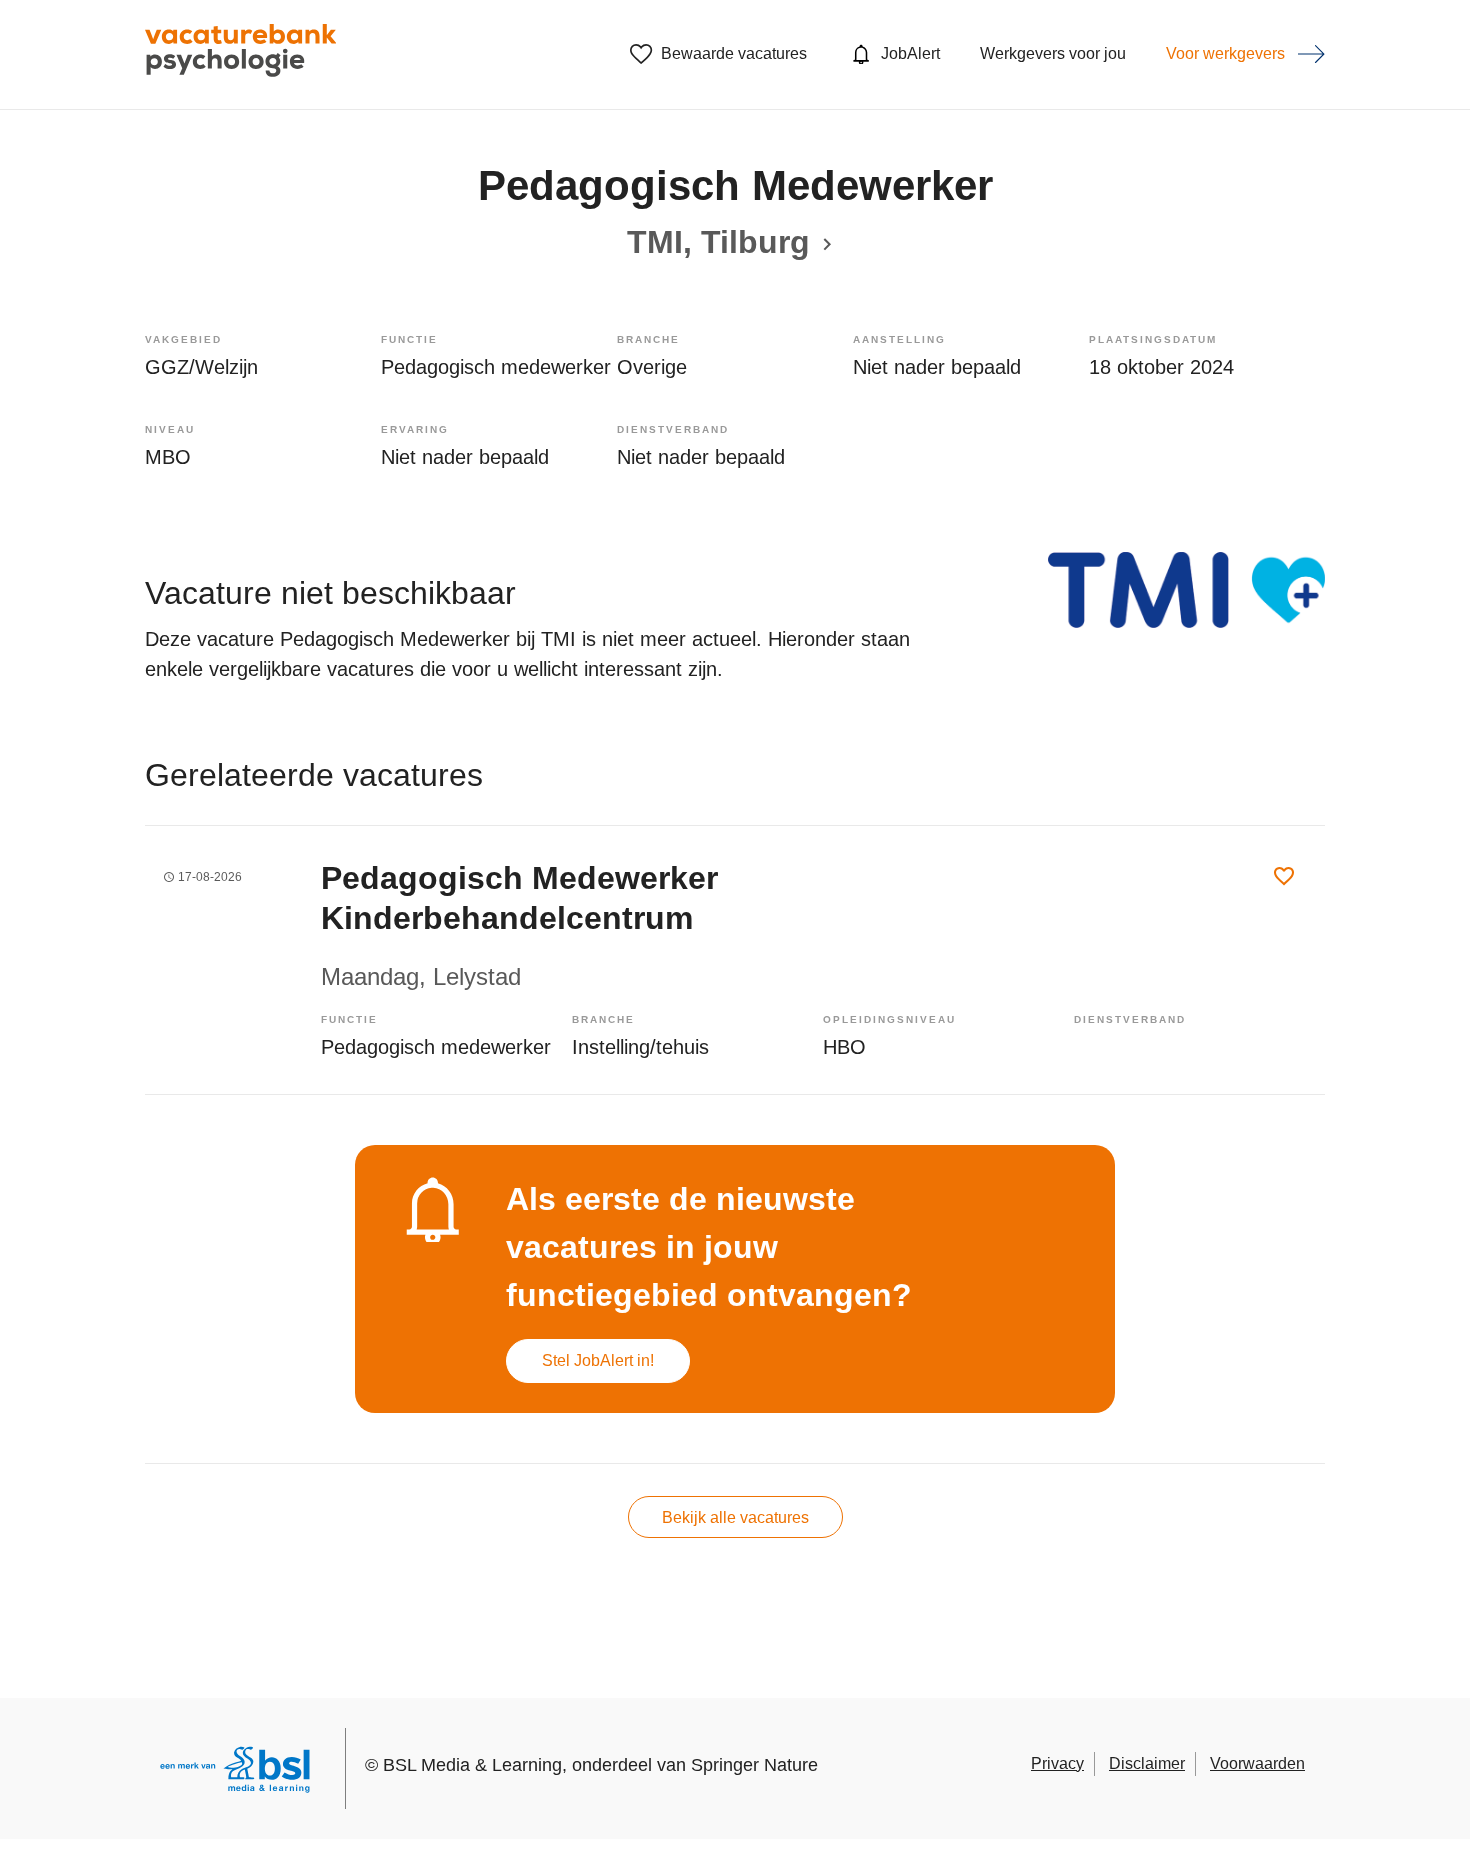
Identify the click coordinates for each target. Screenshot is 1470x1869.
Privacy (1057, 1763)
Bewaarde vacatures (734, 53)
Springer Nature (754, 1765)
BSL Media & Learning (472, 1765)
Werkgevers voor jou (1053, 53)
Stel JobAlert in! (598, 1360)
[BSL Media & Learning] (235, 1772)
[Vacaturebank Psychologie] (240, 54)
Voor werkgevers (1225, 53)
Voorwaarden (1257, 1763)
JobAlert (910, 53)
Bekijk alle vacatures (735, 1517)
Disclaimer (1147, 1763)
